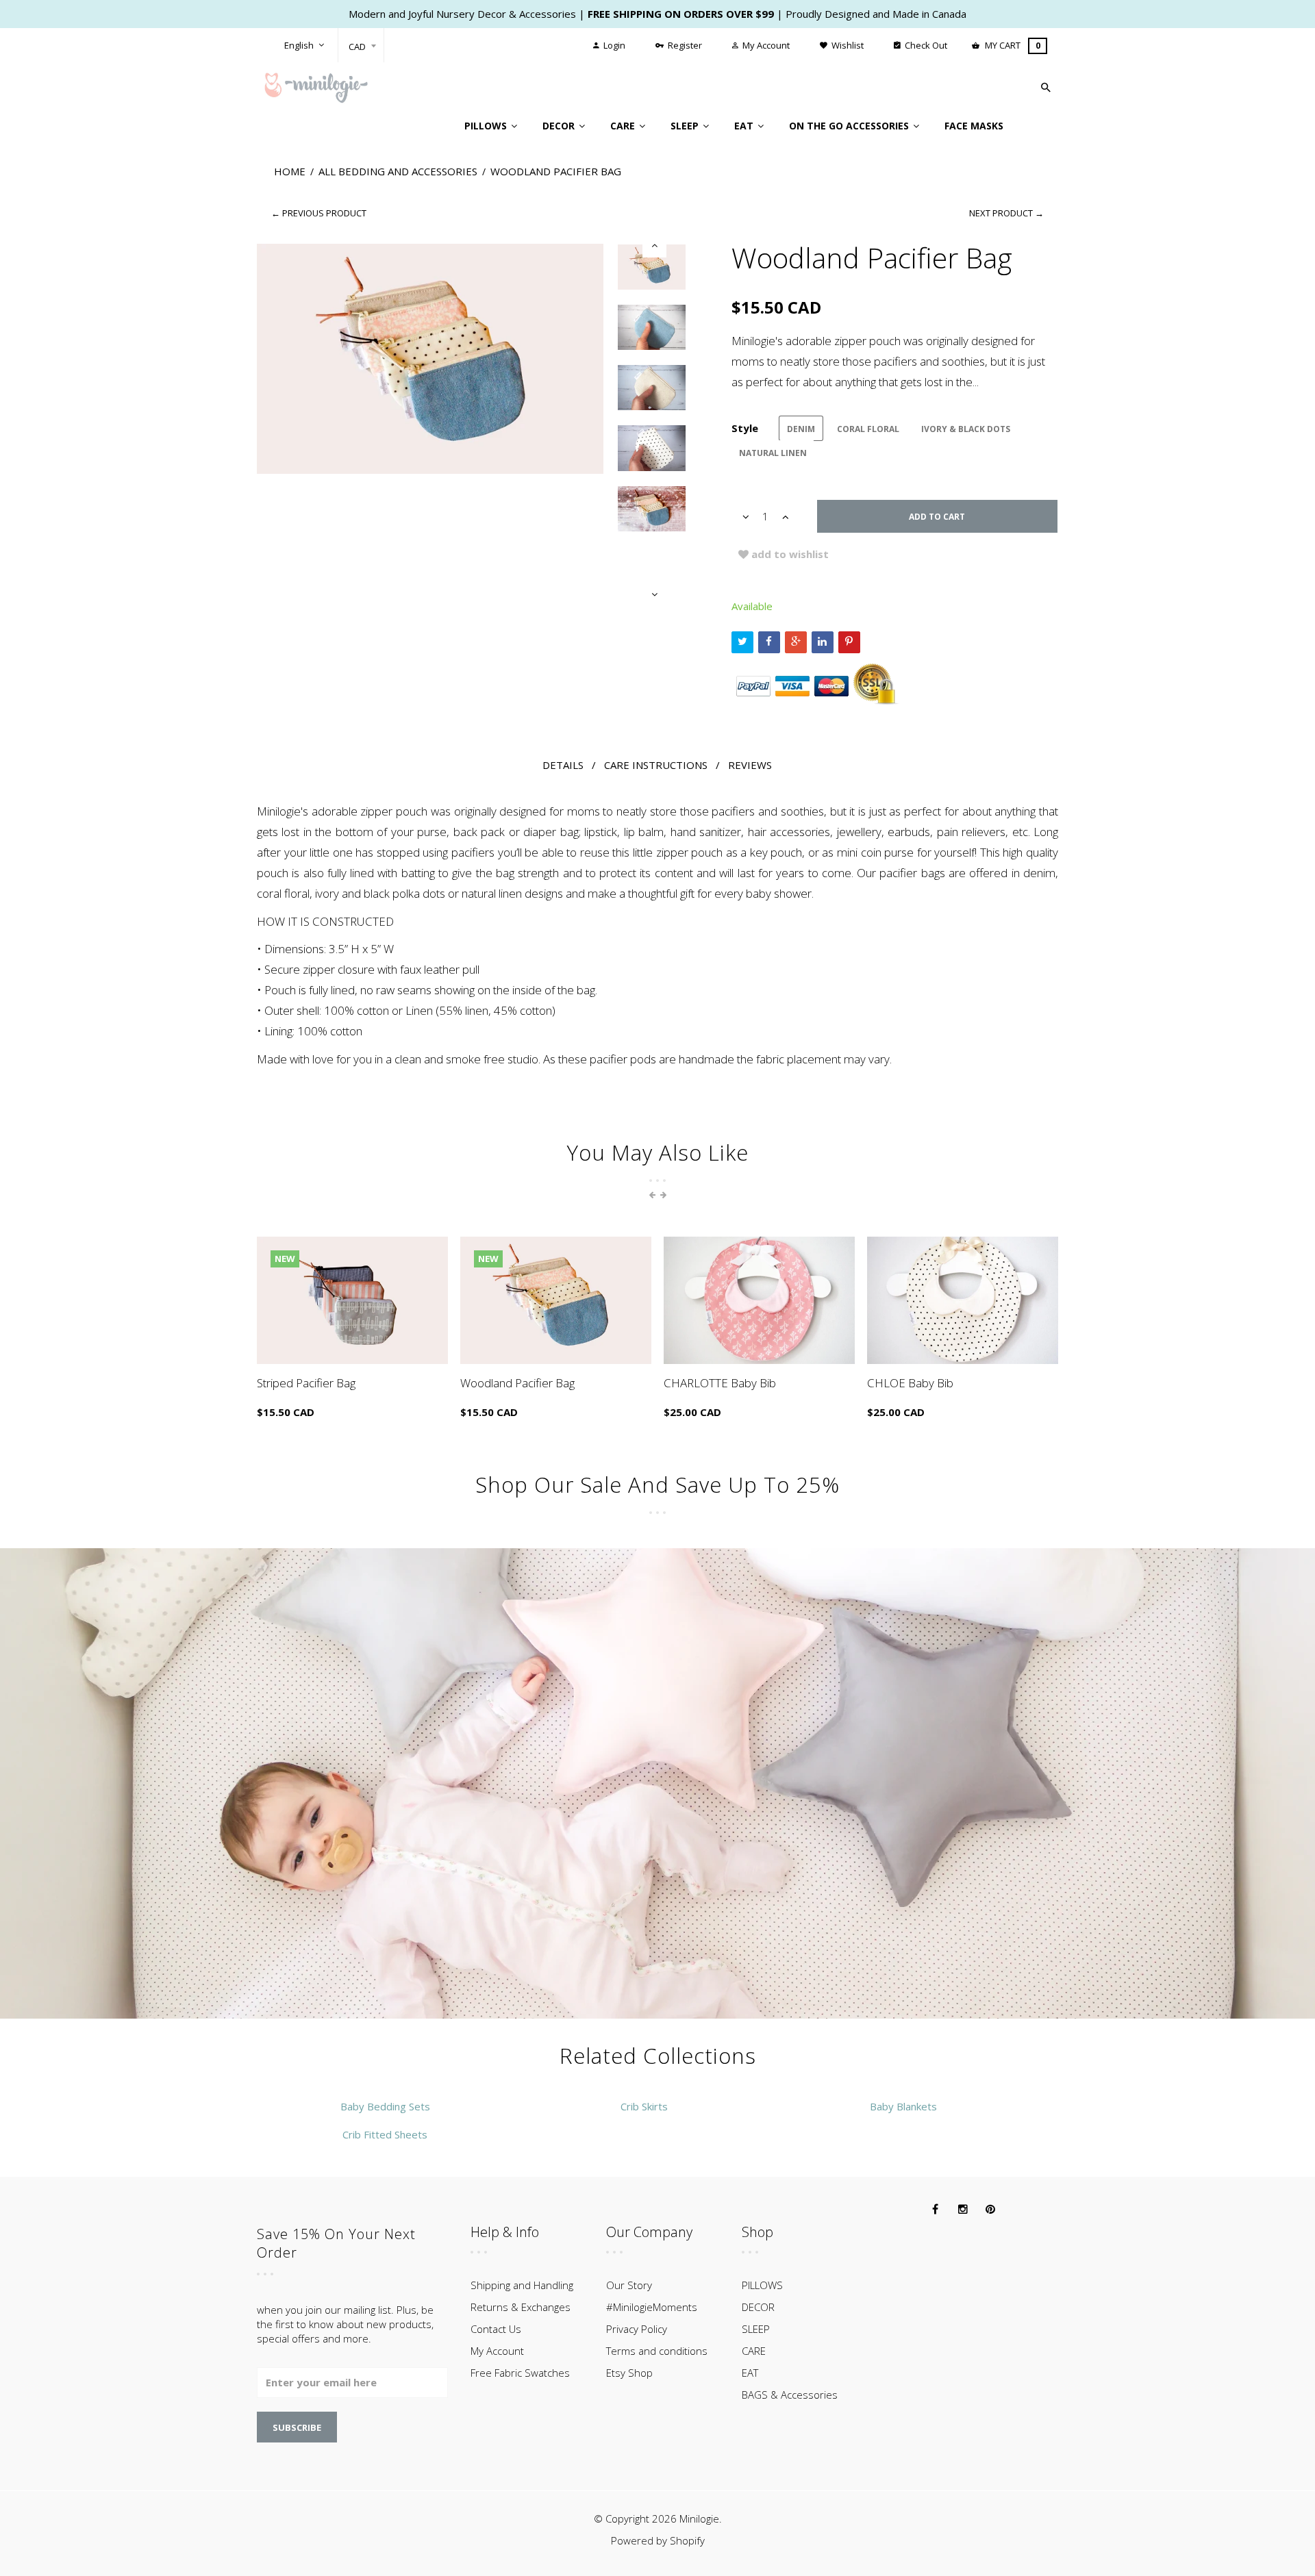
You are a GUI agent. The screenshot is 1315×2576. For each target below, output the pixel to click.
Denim (801, 429)
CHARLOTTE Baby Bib (720, 1383)
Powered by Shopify (658, 2540)
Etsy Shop (629, 2373)
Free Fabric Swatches (520, 2373)
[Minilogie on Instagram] (963, 2210)
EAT (750, 2373)
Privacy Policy (637, 2329)
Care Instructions (656, 765)
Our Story (629, 2285)
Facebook (769, 642)
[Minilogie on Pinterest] (990, 2210)
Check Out (925, 45)
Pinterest (849, 642)
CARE (754, 2351)
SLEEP (756, 2329)
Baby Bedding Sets (385, 2106)
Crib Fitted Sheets (385, 2134)
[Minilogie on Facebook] (936, 2210)
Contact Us (496, 2329)
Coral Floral (868, 429)
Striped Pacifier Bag (306, 1383)
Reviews (750, 765)
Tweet (742, 642)
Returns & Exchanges (521, 2307)
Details (563, 765)
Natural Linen (773, 453)
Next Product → (1006, 213)
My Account (765, 45)
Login (613, 45)
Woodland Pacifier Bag (517, 1383)
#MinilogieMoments (652, 2307)
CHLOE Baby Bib (910, 1383)
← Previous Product (319, 213)
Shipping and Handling (522, 2285)
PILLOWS (762, 2285)
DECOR (758, 2307)
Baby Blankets (903, 2106)
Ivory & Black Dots (966, 429)
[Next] (654, 595)
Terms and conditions (657, 2351)
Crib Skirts (644, 2106)
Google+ (796, 642)
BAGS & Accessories (790, 2395)
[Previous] (654, 245)
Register (684, 45)
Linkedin (823, 642)
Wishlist (847, 45)
